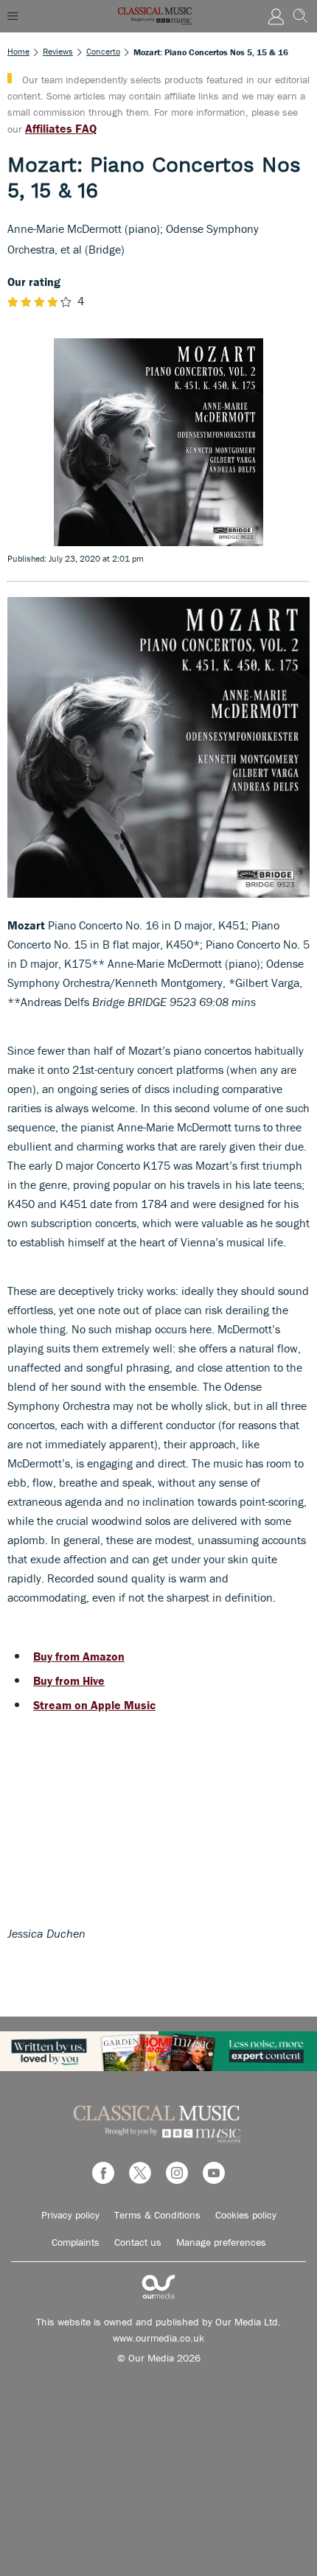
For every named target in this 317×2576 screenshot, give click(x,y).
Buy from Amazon (79, 1656)
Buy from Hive (69, 1680)
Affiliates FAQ (61, 128)
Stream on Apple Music (94, 1705)
